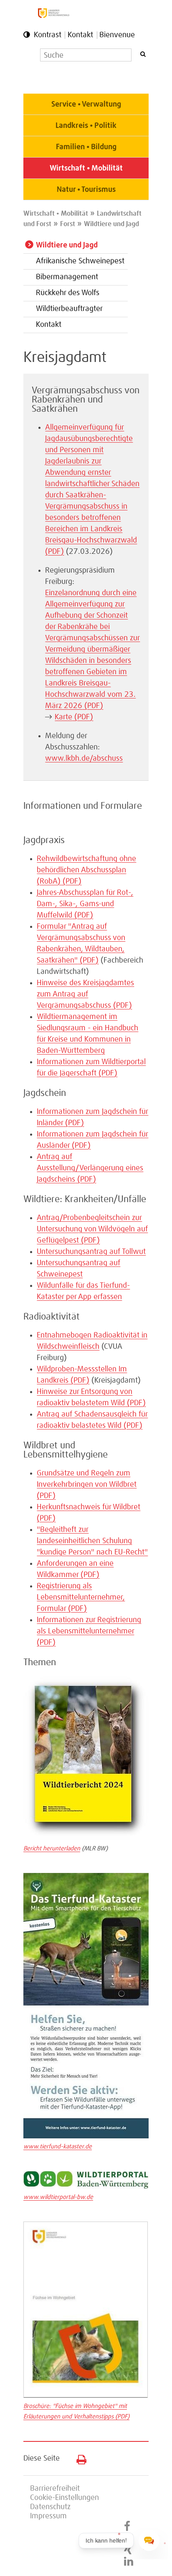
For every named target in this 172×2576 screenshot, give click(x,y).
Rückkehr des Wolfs (68, 293)
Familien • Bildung (86, 147)
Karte (74, 717)
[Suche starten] (143, 54)
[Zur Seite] (86, 2187)
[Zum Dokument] (86, 1838)
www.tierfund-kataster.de (58, 2147)
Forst (68, 224)
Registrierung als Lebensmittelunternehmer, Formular (81, 1598)
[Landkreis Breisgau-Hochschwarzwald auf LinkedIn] (129, 2562)
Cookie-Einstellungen (64, 2498)
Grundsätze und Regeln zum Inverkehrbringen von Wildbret (87, 1485)
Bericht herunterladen (52, 1849)
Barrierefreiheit (55, 2489)
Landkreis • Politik (86, 126)
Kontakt (80, 35)
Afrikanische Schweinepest (80, 261)
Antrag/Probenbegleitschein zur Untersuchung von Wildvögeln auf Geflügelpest (92, 1229)
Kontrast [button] (48, 35)
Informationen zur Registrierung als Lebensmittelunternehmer (89, 1631)
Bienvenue (117, 35)
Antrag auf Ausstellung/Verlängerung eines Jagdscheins (90, 1168)
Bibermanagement (67, 277)
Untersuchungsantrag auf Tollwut (91, 1252)
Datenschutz (50, 2507)
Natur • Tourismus (86, 190)
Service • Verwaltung (86, 104)
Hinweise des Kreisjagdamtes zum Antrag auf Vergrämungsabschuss (85, 994)
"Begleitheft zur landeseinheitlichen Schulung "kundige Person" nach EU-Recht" (92, 1541)
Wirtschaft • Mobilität (86, 168)
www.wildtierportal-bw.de (58, 2197)
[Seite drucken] (78, 2458)
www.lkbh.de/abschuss (84, 759)
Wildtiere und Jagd (111, 224)
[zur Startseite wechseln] (54, 16)
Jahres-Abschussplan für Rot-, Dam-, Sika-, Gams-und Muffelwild (85, 904)
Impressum (48, 2516)
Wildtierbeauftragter (69, 309)
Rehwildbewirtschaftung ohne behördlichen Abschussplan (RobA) (86, 870)
